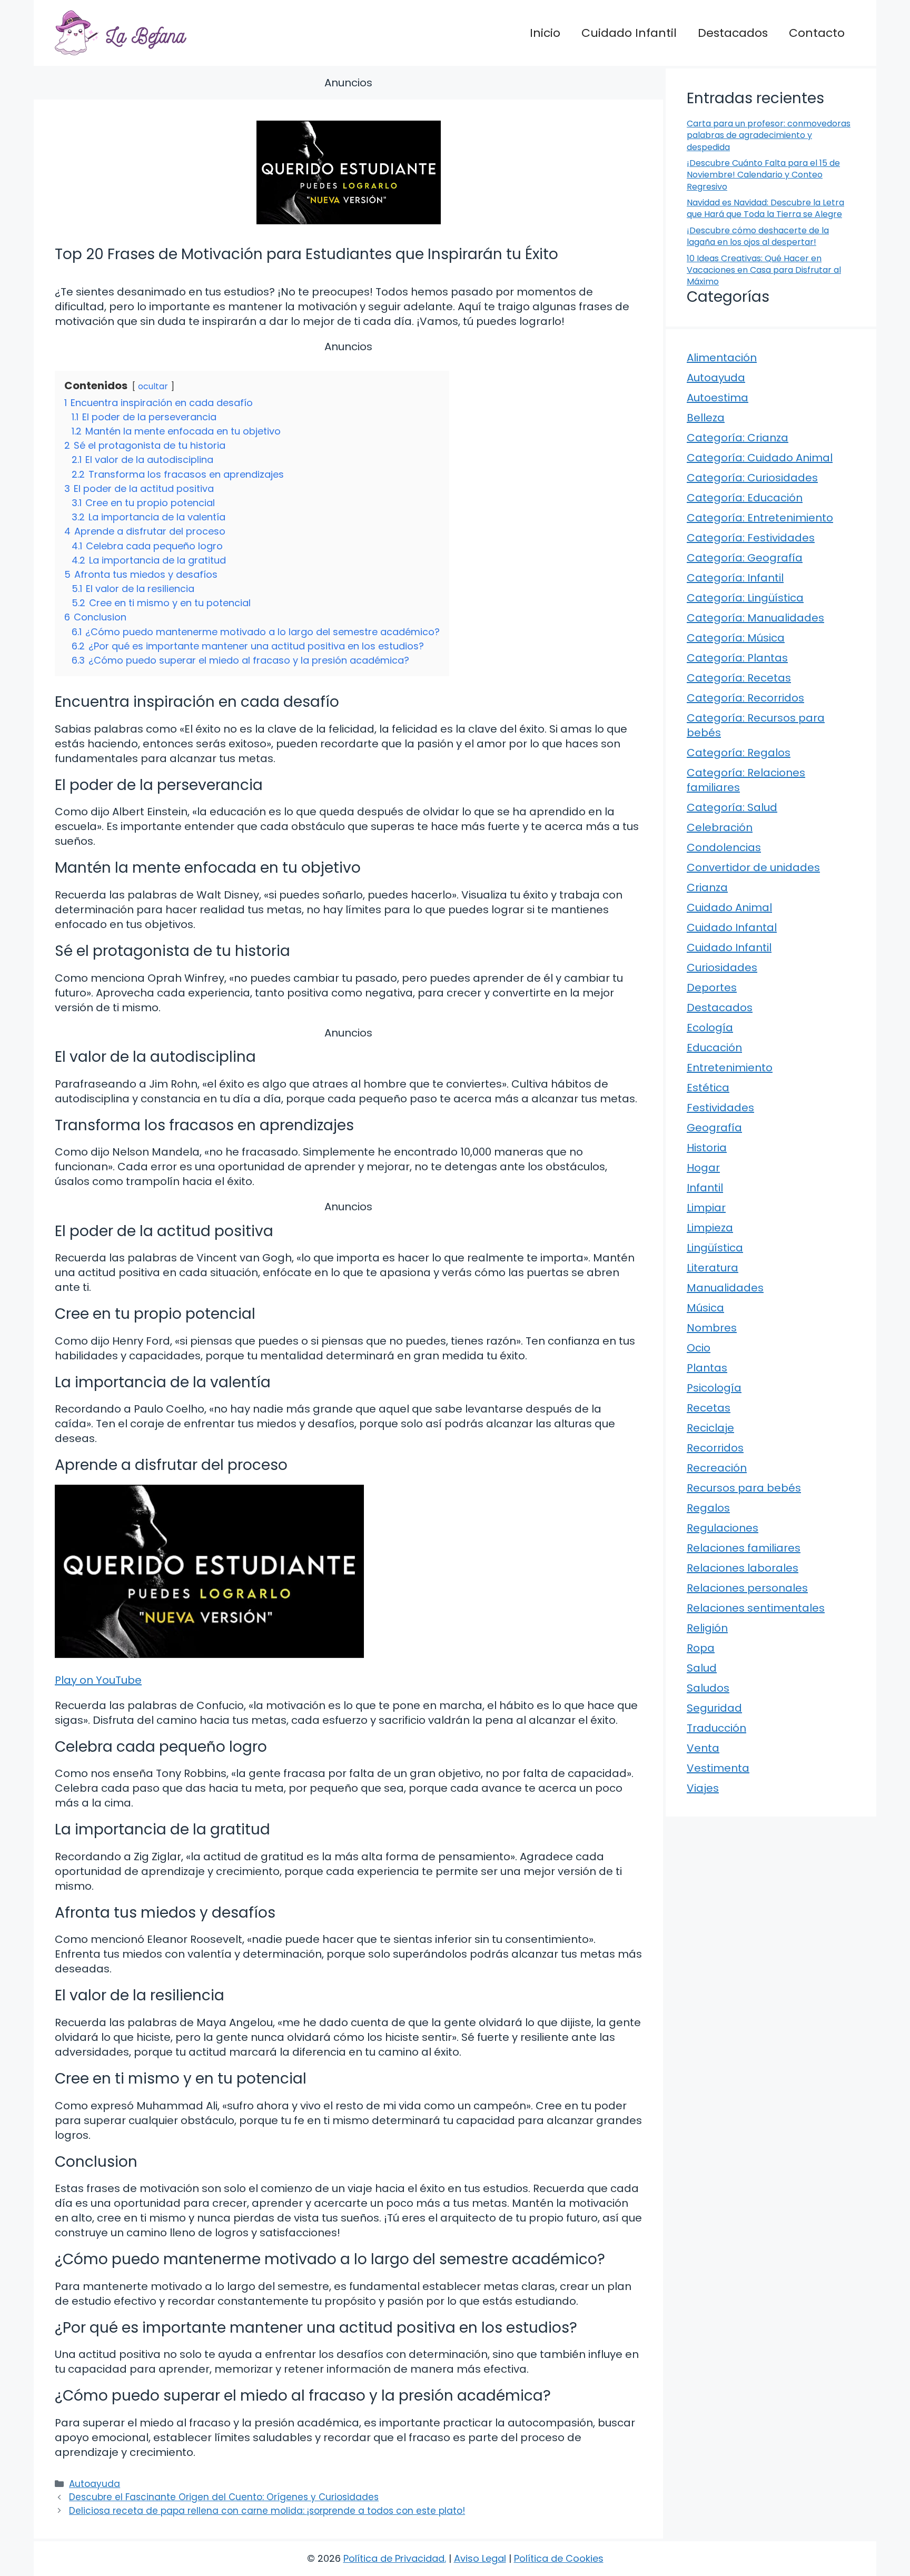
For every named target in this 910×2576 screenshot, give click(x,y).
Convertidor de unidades (753, 867)
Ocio (699, 1348)
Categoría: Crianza (738, 438)
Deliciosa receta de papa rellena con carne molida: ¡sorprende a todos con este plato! (267, 2511)
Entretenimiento (730, 1068)
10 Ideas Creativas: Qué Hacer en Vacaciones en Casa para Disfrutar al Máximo (764, 270)
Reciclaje (710, 1428)
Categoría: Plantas (737, 658)
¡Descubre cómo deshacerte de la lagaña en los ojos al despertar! (758, 236)
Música (705, 1308)
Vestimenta (718, 1768)
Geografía (714, 1128)
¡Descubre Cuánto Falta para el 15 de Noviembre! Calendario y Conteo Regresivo (763, 175)
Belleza (706, 418)
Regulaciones (723, 1528)
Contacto (817, 33)
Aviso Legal (480, 2558)
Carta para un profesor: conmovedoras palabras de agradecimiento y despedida (769, 135)
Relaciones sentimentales (756, 1608)
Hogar (703, 1168)
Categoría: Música (736, 638)
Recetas (709, 1408)
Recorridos (715, 1448)
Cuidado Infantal (732, 927)
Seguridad (714, 1708)
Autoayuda (95, 2484)
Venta (703, 1748)
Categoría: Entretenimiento (760, 518)
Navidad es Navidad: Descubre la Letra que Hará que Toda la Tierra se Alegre (765, 208)
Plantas (707, 1368)
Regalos (708, 1508)
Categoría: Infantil (735, 578)
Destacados (733, 33)
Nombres (712, 1328)
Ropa (701, 1648)
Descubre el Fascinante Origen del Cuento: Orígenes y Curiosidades (224, 2497)
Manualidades (725, 1288)
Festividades (720, 1108)
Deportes (712, 988)
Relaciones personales (747, 1588)
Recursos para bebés (744, 1488)
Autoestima (718, 398)
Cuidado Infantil (629, 33)
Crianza (707, 887)
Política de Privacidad (394, 2558)
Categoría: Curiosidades (752, 478)
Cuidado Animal (729, 907)
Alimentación (722, 358)
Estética (708, 1088)
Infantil (705, 1188)
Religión (707, 1628)
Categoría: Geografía (745, 558)
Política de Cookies (559, 2558)
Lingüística (715, 1248)
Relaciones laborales (743, 1568)
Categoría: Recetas (739, 678)
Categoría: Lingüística (745, 598)
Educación (714, 1048)
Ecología (710, 1028)
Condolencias (724, 847)
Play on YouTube (98, 1680)
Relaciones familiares (744, 1548)
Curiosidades (722, 968)
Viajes (703, 1788)
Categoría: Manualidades (755, 618)
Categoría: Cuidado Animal (760, 458)
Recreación (717, 1468)
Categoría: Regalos (739, 753)
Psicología (714, 1388)
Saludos (708, 1688)
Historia (707, 1148)
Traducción (716, 1728)
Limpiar (706, 1208)
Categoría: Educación (745, 498)
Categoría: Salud (732, 807)
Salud (702, 1668)
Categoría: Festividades (751, 538)
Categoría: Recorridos (745, 698)
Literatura (713, 1268)
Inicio (545, 33)
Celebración (720, 827)
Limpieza (710, 1228)
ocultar (153, 386)
